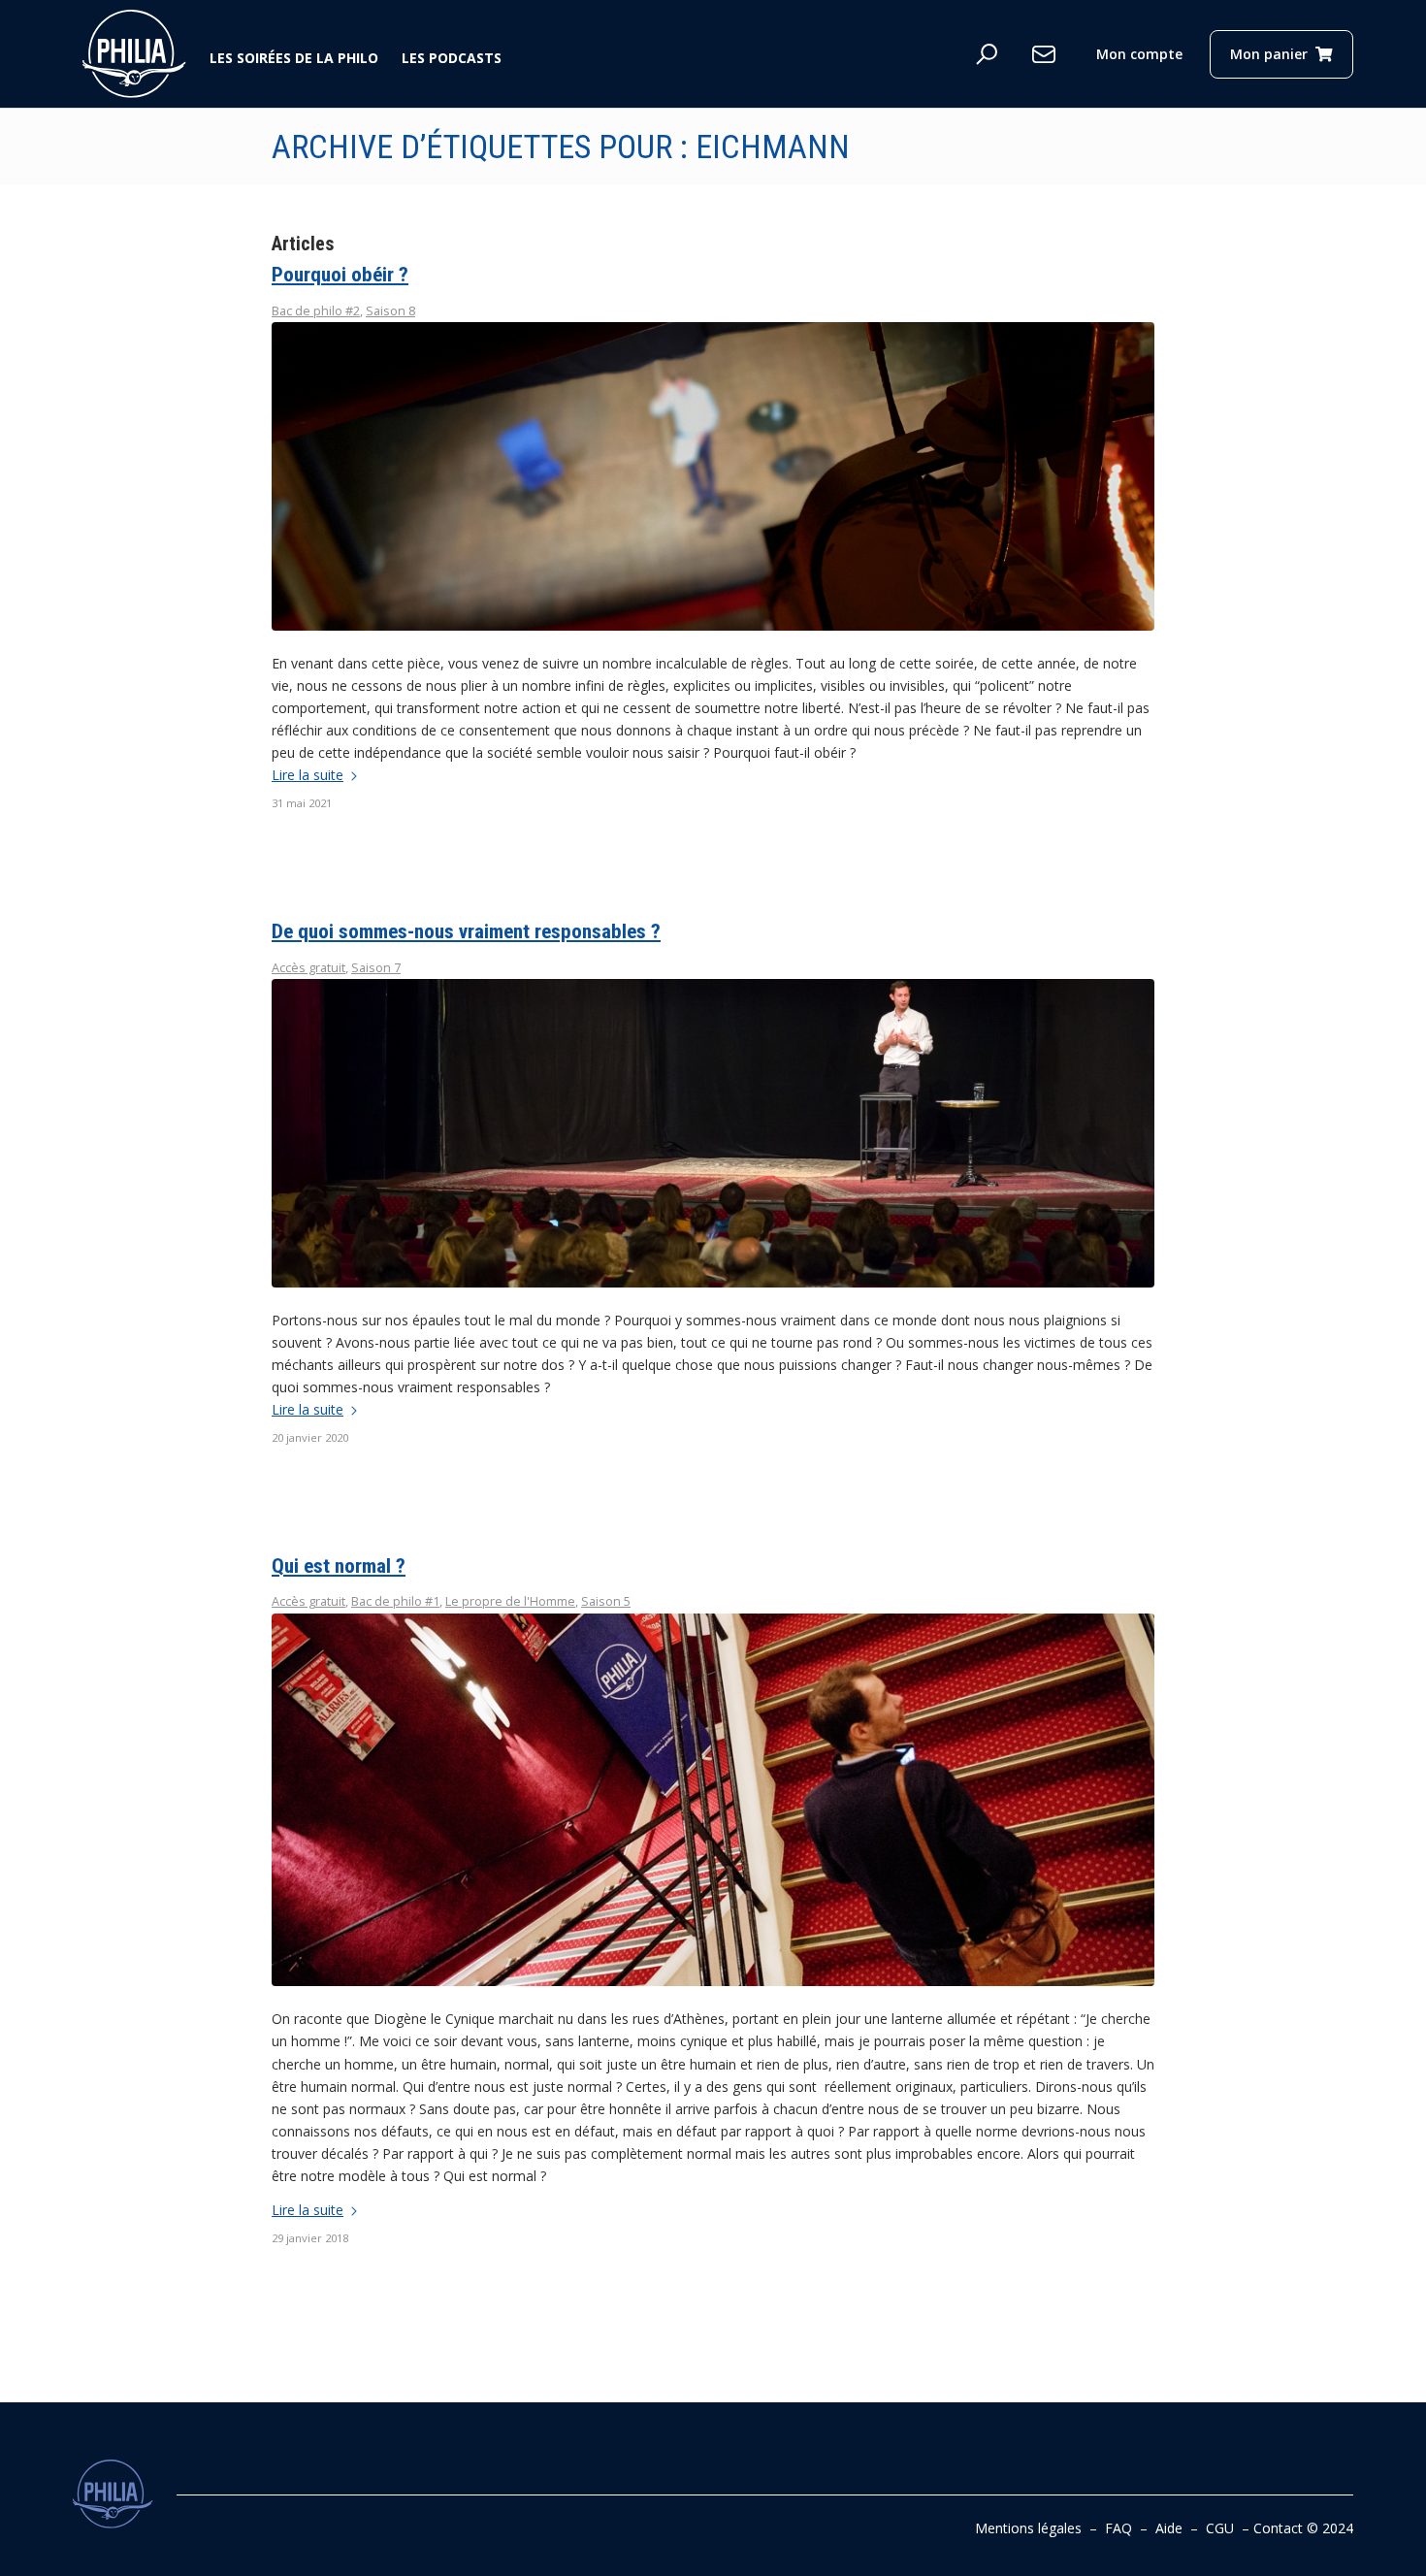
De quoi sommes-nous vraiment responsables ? (466, 931)
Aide (1169, 2528)
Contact (1278, 2528)
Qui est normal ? (339, 1566)
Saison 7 (376, 968)
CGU (1220, 2528)
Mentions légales (1028, 2528)
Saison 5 (606, 1601)
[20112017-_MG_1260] (713, 1800)
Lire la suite (308, 775)
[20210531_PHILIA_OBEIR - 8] (713, 476)
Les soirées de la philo (294, 58)
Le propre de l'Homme (510, 1601)
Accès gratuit (308, 968)
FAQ (1118, 2528)
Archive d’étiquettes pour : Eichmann (561, 147)
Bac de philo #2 (316, 311)
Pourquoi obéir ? (340, 275)
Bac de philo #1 (395, 1601)
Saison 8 (390, 311)
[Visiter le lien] (134, 54)
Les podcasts (452, 58)
